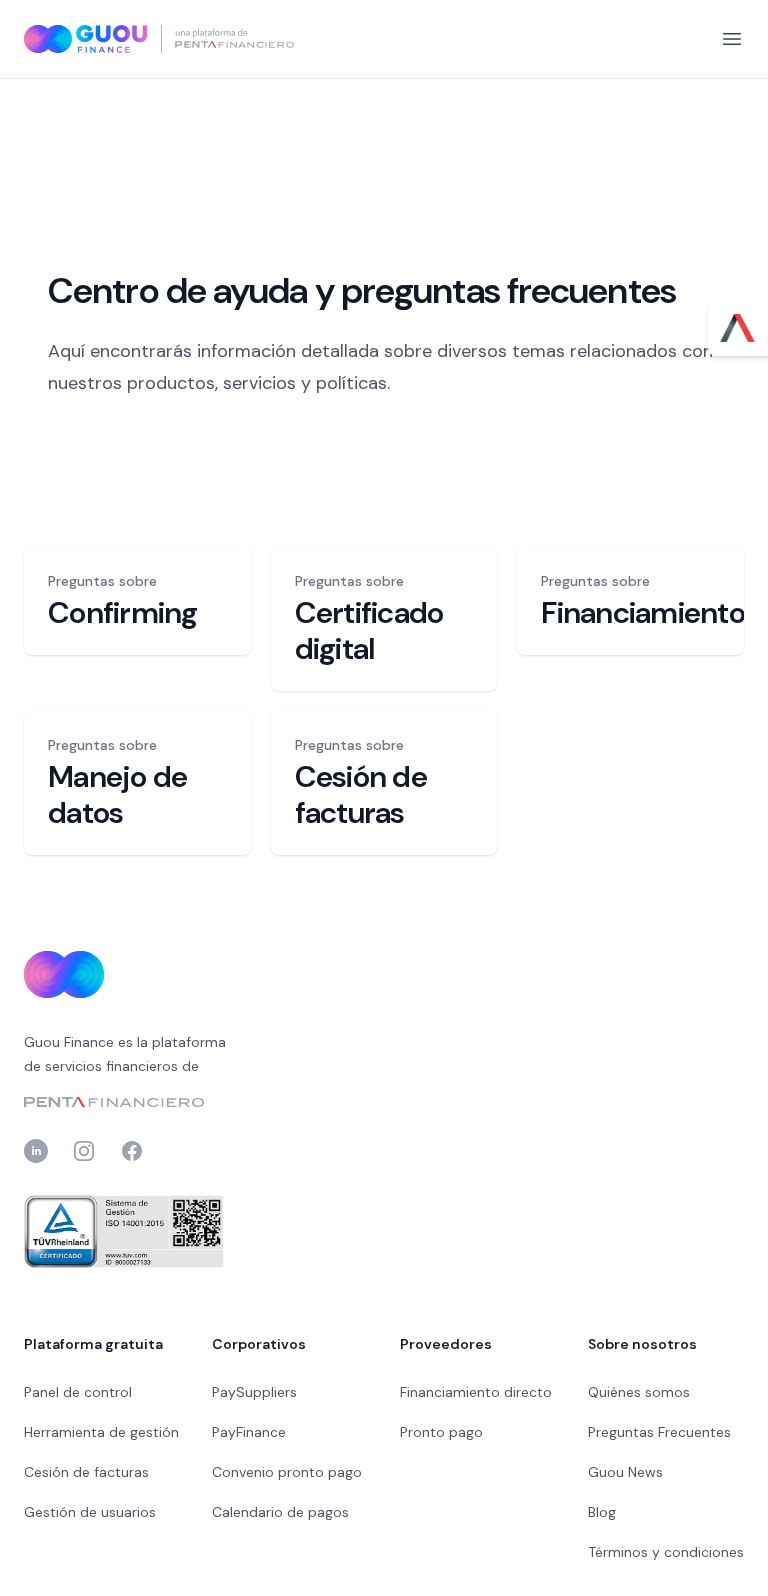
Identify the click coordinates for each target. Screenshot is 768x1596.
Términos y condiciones (666, 1552)
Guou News (625, 1472)
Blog (602, 1512)
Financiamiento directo (476, 1392)
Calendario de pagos (280, 1512)
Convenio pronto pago (287, 1472)
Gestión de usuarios (90, 1512)
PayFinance (249, 1432)
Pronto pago (441, 1432)
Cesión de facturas (86, 1472)
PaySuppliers (254, 1392)
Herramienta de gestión (101, 1432)
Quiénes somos (639, 1392)
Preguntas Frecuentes (659, 1432)
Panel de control (78, 1392)
